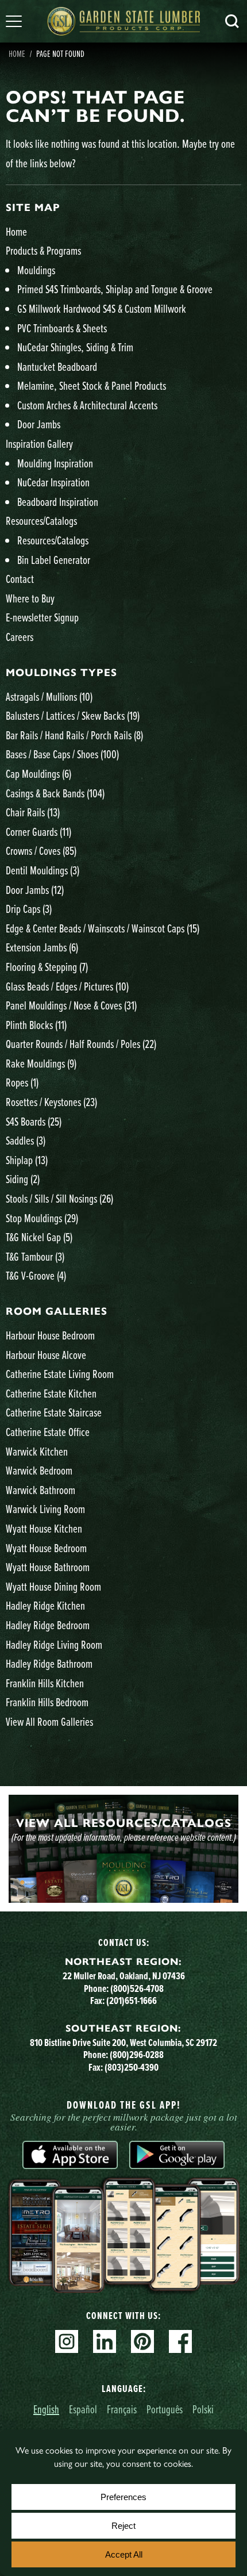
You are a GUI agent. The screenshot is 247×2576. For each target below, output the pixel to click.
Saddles (26, 1140)
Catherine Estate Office (48, 1432)
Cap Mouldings (38, 773)
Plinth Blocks (36, 1025)
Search (232, 21)
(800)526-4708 (137, 1988)
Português (165, 2409)
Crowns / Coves (41, 851)
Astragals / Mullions (49, 696)
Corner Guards (38, 832)
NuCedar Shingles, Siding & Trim (75, 347)
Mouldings (36, 270)
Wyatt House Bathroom (48, 1567)
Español (83, 2409)
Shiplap (27, 1160)
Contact (20, 579)
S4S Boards (34, 1121)
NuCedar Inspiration (53, 482)
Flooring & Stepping (47, 967)
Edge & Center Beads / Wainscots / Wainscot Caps (103, 928)
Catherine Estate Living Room (60, 1374)
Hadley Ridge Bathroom (49, 1663)
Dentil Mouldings (43, 870)
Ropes (22, 1082)
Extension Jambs (42, 947)
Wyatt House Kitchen (44, 1528)
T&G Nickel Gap (39, 1237)
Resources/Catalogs (41, 521)
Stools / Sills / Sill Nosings (59, 1198)
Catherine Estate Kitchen (51, 1393)
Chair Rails (33, 812)
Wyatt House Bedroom (46, 1548)
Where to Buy (30, 598)
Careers (20, 637)
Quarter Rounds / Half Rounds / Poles (81, 1044)
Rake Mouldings (41, 1063)
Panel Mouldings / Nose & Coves (71, 1005)
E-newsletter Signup (42, 617)
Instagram (67, 2341)
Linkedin (105, 2341)
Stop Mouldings (42, 1218)
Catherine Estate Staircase (54, 1412)
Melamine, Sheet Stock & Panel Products (92, 385)
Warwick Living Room (45, 1509)
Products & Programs (43, 250)
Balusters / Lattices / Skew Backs (73, 715)
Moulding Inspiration (55, 463)
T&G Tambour (35, 1256)
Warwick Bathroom (40, 1490)
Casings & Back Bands (55, 793)
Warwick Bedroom (39, 1470)
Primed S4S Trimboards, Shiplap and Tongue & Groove (115, 289)
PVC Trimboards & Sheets (62, 328)
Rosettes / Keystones (51, 1102)
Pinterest (142, 2341)
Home (17, 53)
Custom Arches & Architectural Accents (87, 405)
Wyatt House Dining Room (53, 1586)
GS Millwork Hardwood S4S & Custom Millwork (102, 308)
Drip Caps (29, 909)
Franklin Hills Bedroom (47, 1702)
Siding (23, 1179)
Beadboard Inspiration (58, 502)
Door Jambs (39, 424)
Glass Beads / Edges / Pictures (67, 986)
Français (122, 2409)
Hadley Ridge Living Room (54, 1644)
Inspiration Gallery (39, 444)
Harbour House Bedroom (50, 1335)
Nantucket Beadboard (57, 366)
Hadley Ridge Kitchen (45, 1605)
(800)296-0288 (137, 2055)
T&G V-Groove (36, 1275)
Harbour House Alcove (46, 1355)
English (46, 2409)
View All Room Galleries (49, 1721)
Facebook (180, 2341)
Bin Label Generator (54, 560)
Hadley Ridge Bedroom (48, 1625)
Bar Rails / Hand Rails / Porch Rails (74, 735)
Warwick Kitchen (37, 1451)
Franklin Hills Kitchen (45, 1683)
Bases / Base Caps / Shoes (62, 754)
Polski (203, 2409)
